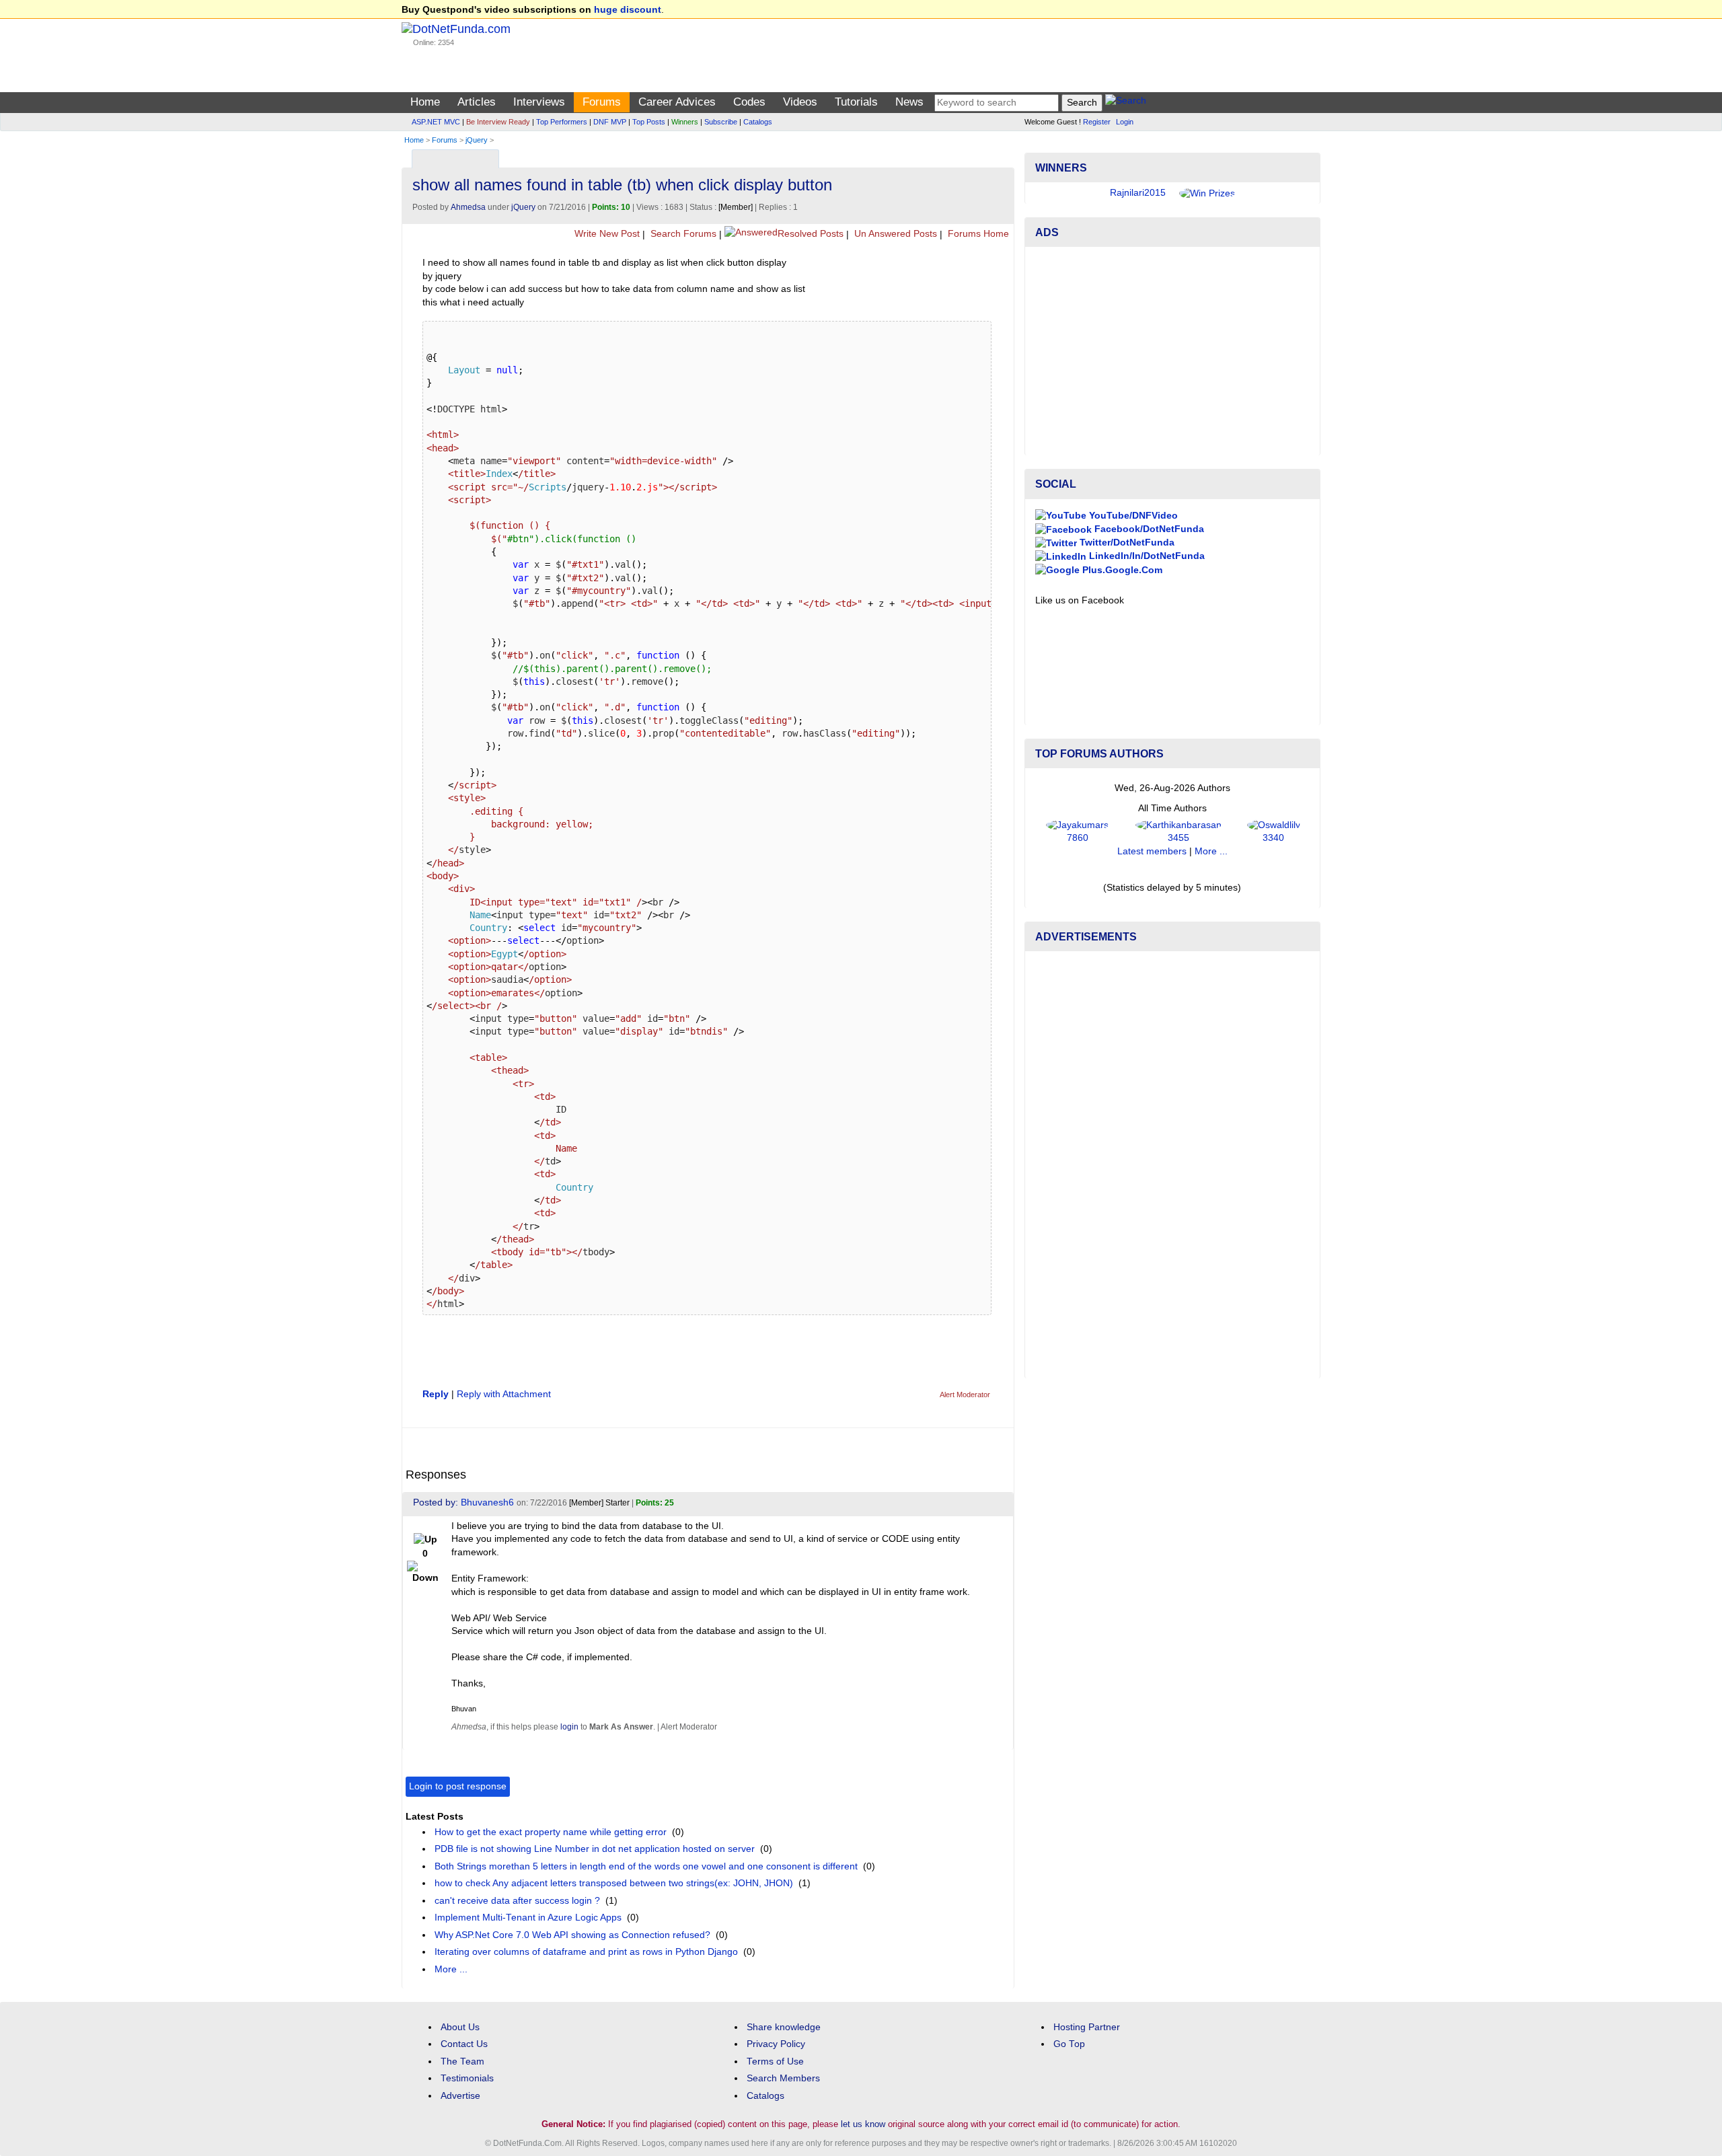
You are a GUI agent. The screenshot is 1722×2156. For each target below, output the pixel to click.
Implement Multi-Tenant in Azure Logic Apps (528, 1918)
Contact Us (464, 2044)
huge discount (628, 10)
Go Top (1069, 2044)
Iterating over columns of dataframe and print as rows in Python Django (586, 1952)
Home (425, 102)
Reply (436, 1394)
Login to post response (458, 1786)
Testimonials (467, 2078)
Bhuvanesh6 (487, 1502)
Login (1125, 122)
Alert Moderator (965, 1395)
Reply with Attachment (504, 1394)
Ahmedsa (468, 207)
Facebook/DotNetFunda (1148, 529)
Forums (602, 102)
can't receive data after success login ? (517, 1901)
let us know (863, 2124)
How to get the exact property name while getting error (551, 1832)
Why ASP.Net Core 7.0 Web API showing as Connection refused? (572, 1935)
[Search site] (1126, 103)
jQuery (477, 140)
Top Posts (649, 122)
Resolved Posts (811, 234)
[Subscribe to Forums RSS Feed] (1002, 156)
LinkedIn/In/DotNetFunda (1146, 556)
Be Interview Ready (498, 122)
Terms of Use (775, 2061)
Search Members (783, 2078)
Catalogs (758, 122)
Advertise (460, 2096)
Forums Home (977, 234)
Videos (800, 102)
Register (1097, 122)
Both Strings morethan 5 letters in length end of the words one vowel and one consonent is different (646, 1866)
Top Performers (562, 122)
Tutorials (856, 102)
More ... (451, 1969)
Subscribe (721, 122)
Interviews (539, 102)
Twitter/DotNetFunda (1126, 543)
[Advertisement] (1172, 351)
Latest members (1152, 851)
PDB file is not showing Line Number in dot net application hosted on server (595, 1849)
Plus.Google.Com (1121, 570)
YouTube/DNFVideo (1132, 516)
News (909, 102)
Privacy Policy (776, 2044)
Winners (685, 122)
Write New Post (606, 234)
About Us (460, 2027)
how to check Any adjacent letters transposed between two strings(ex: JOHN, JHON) (614, 1883)
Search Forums (682, 234)
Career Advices (677, 102)
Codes (749, 102)
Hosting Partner (1087, 2027)
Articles (477, 102)
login (569, 1727)
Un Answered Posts (894, 234)
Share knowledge (784, 2027)
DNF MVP (610, 122)
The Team (462, 2061)
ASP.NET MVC (436, 122)
